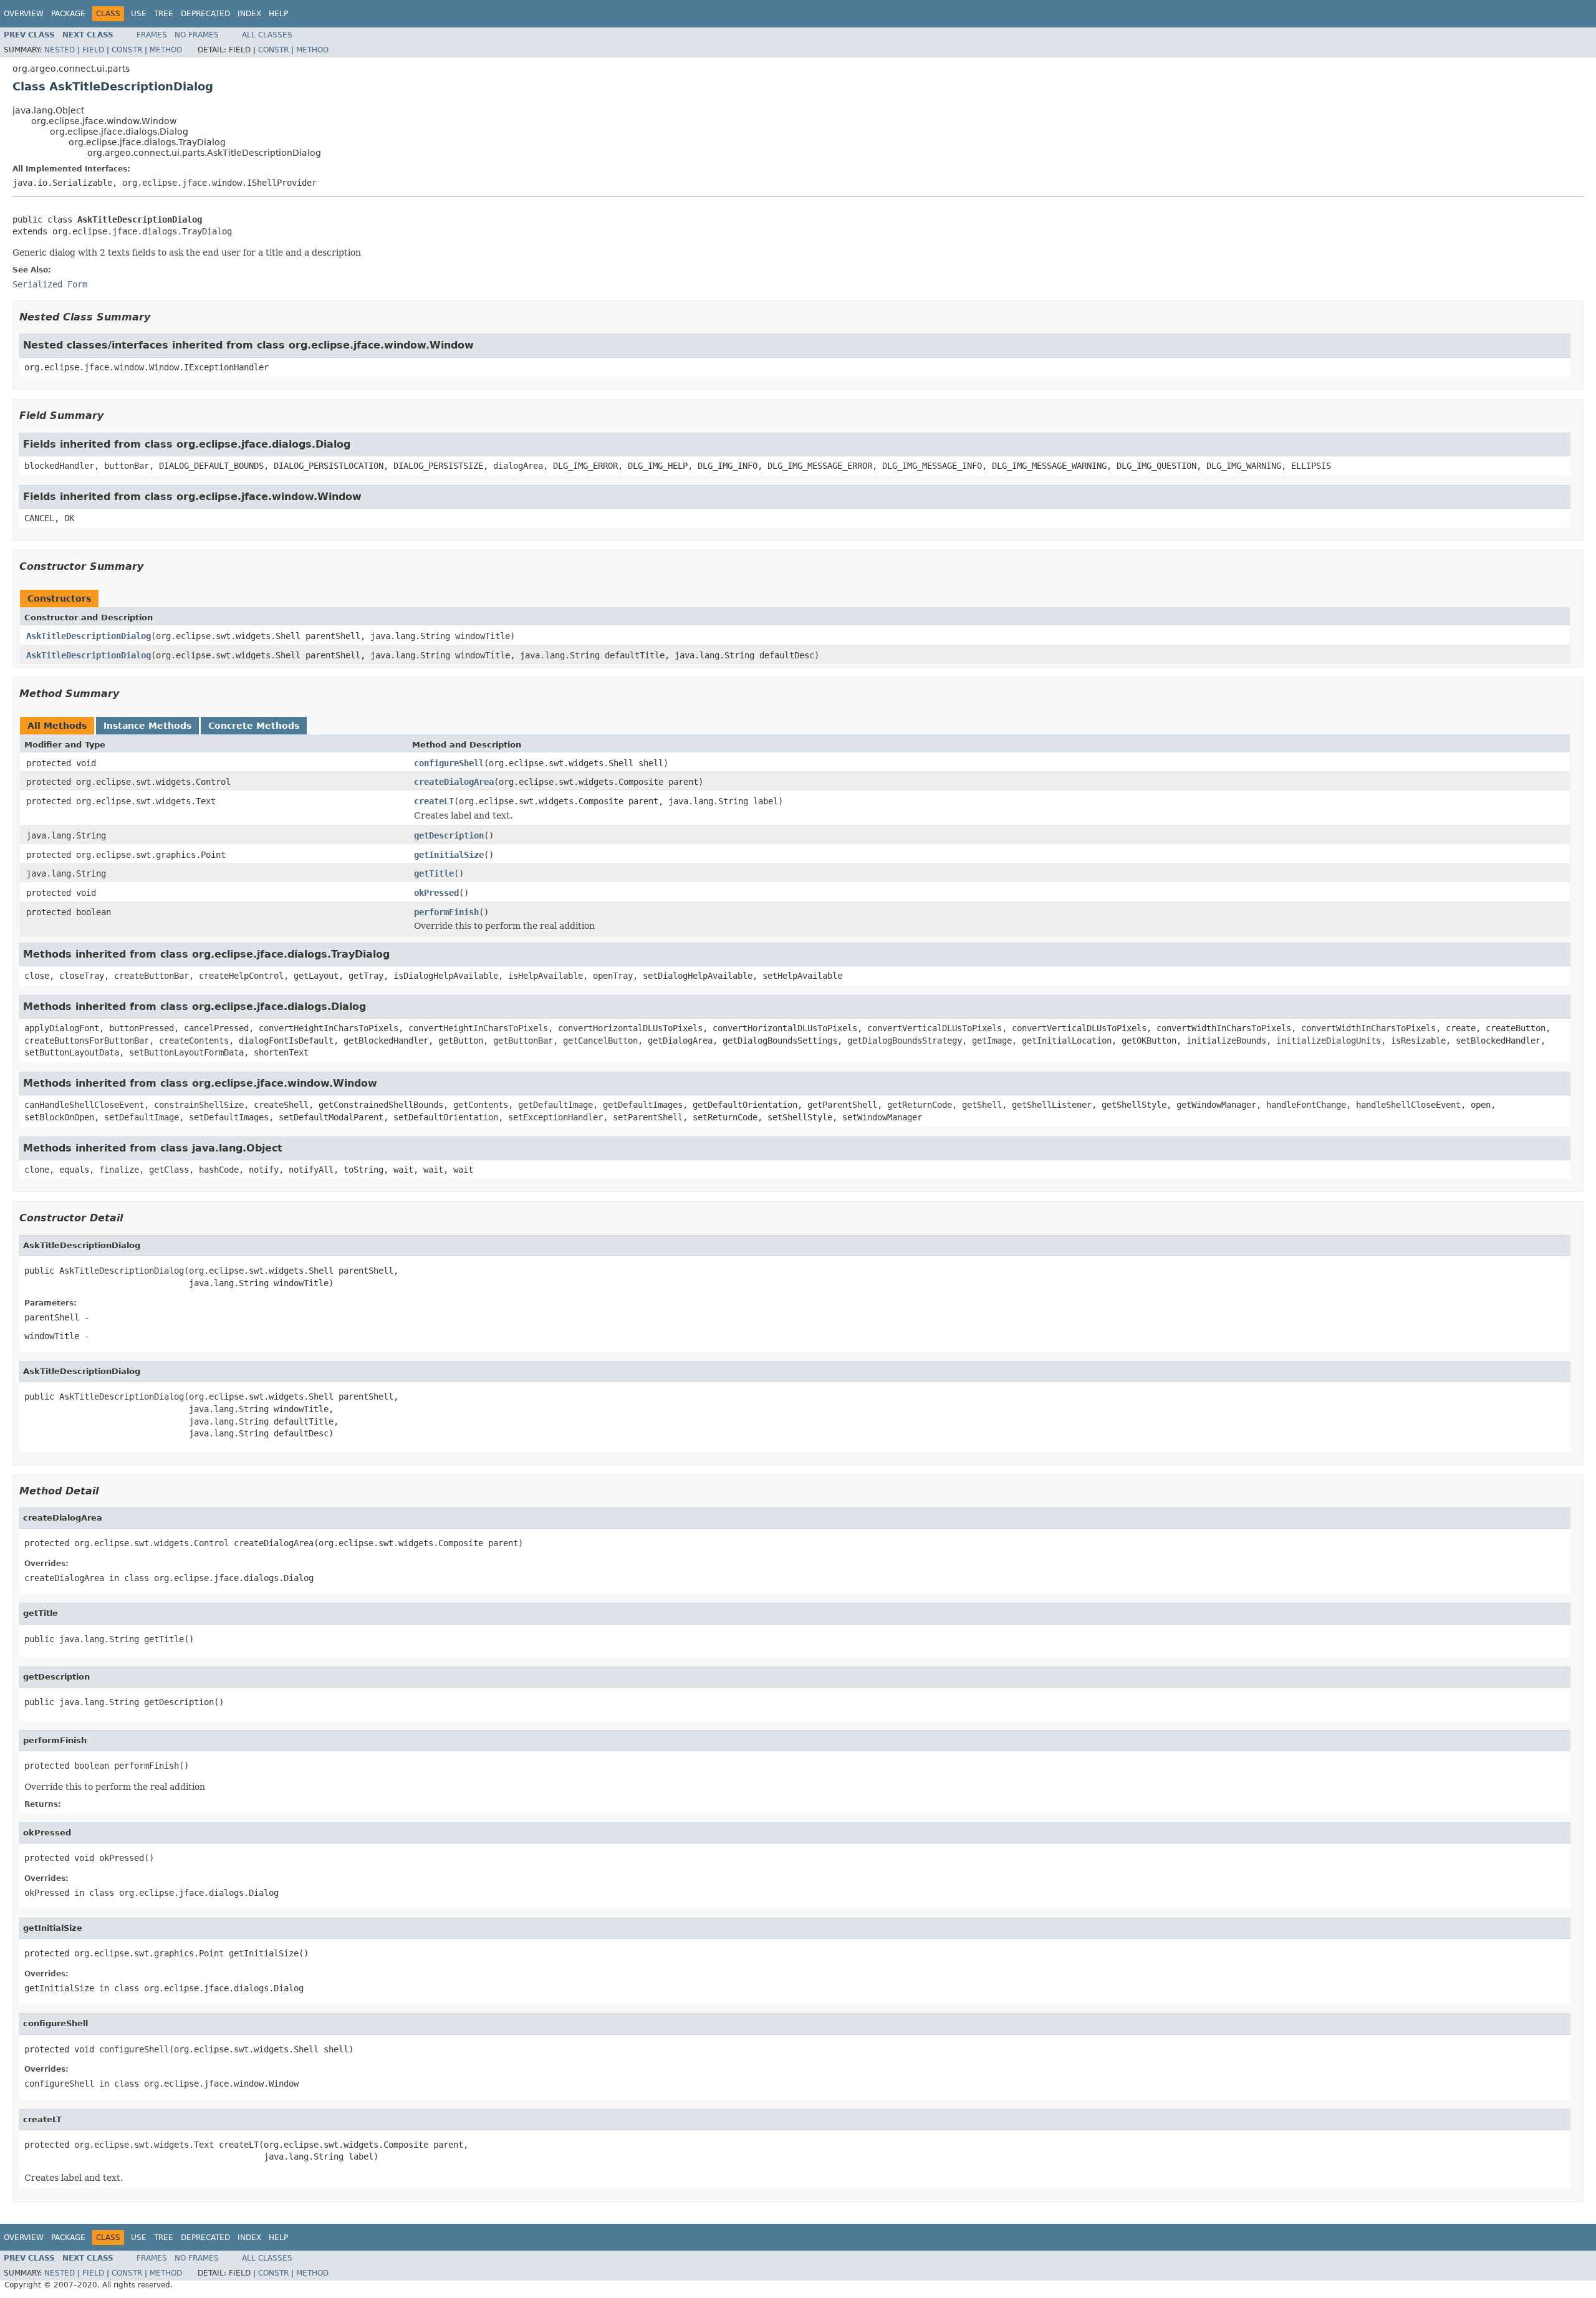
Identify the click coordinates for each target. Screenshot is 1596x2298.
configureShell (449, 763)
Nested (60, 50)
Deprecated (205, 14)
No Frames (197, 35)
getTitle (434, 873)
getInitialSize (449, 855)
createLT (434, 801)
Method (166, 50)
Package (68, 14)
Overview (24, 14)
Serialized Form (50, 284)
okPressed (436, 893)
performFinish (446, 912)
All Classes (267, 35)
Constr (127, 50)
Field (93, 50)
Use (139, 14)
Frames (152, 35)
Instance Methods (147, 726)
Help (278, 14)
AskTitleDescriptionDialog (89, 636)
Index (249, 14)
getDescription (449, 835)
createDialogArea (454, 782)
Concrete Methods (254, 726)
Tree (164, 14)
